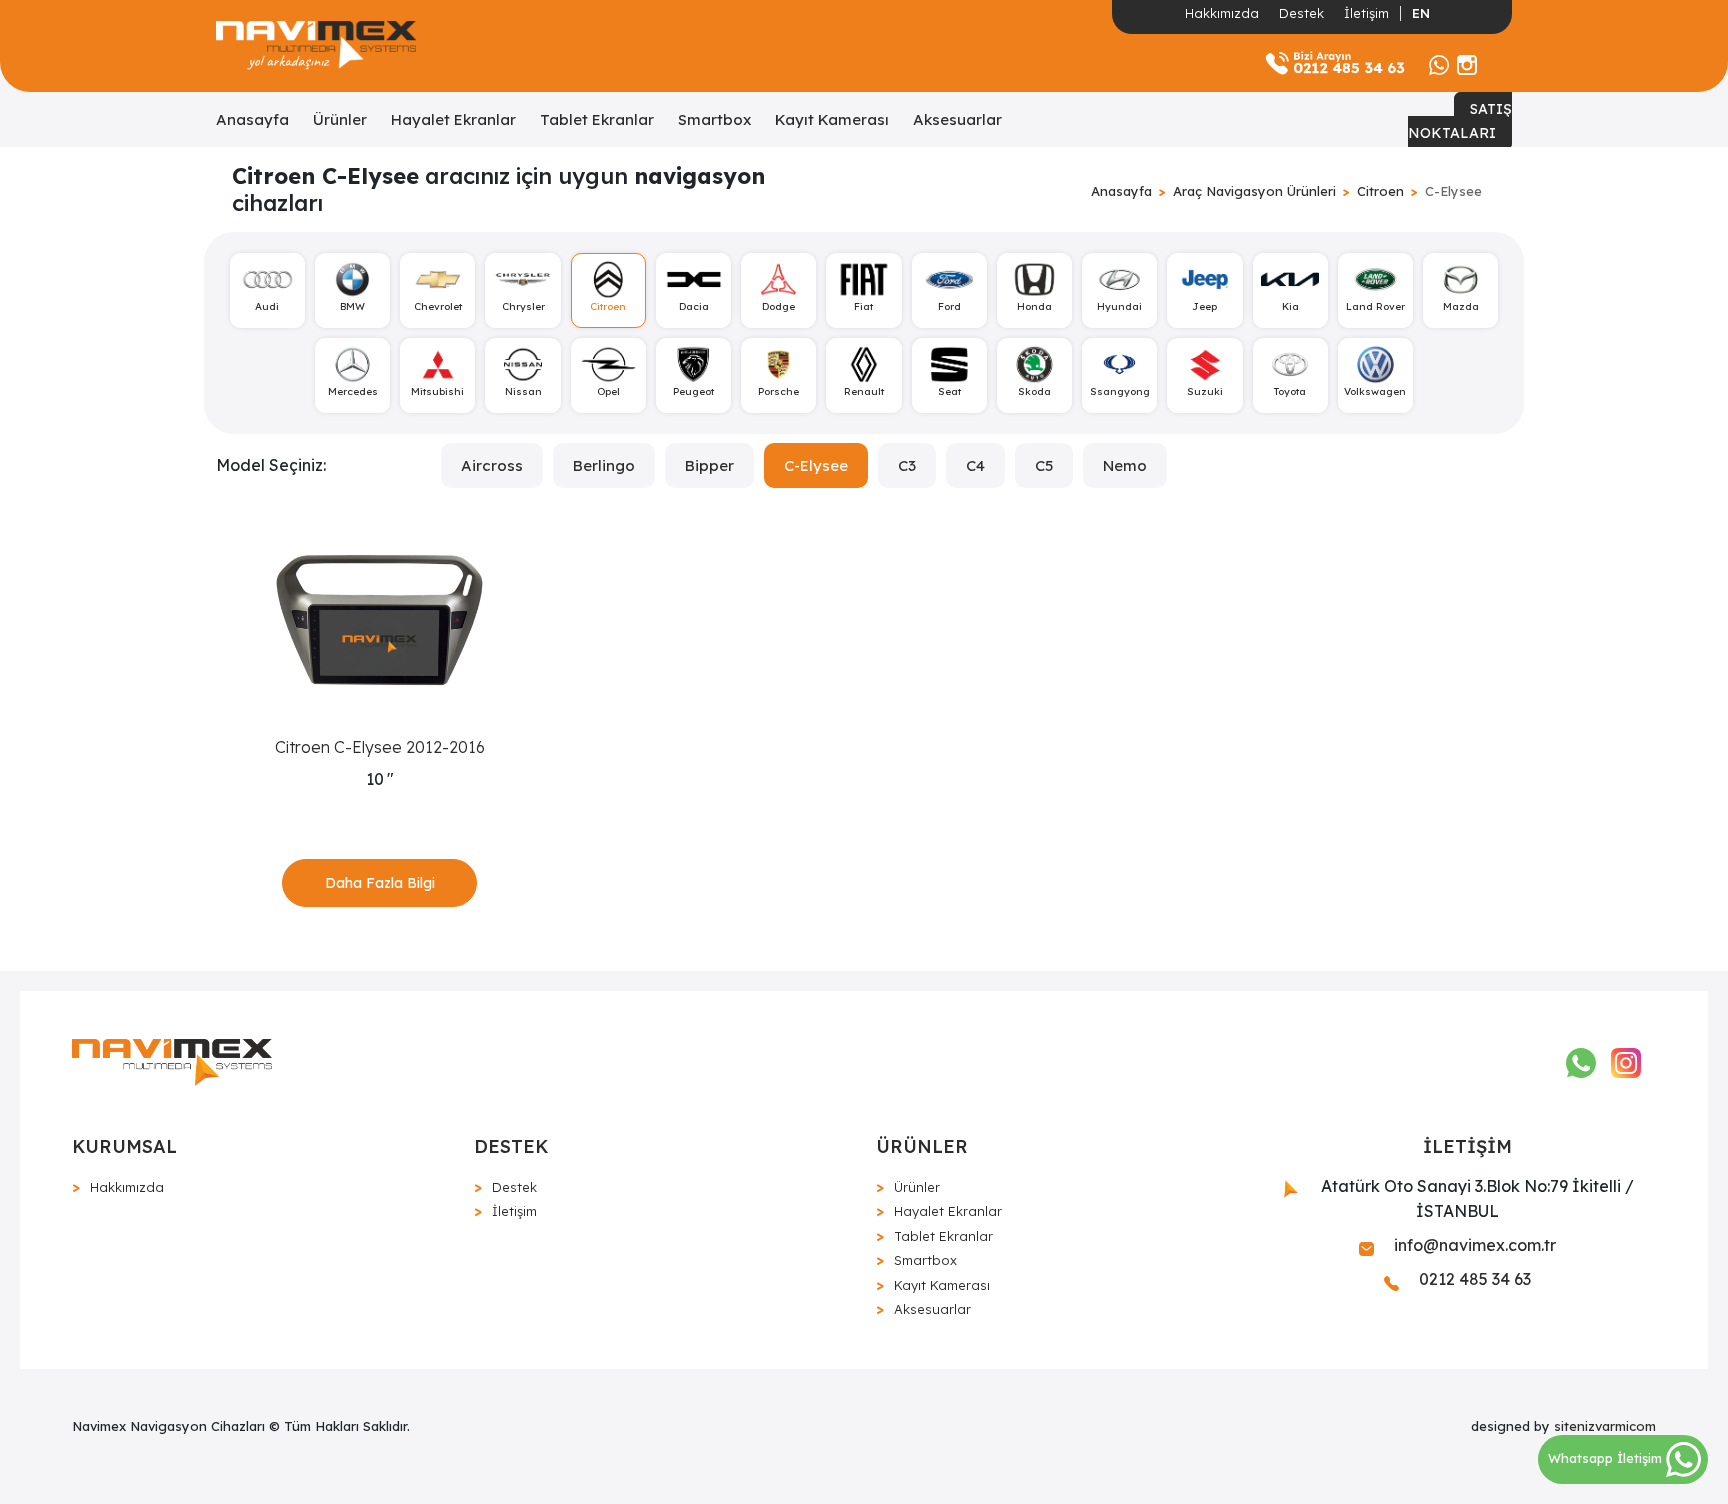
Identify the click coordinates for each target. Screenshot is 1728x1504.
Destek (1301, 13)
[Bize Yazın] (1439, 63)
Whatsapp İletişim (1607, 1458)
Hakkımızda (1222, 13)
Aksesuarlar (957, 119)
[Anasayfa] (316, 46)
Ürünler (340, 119)
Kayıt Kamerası (832, 119)
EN (1421, 13)
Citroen (1380, 191)
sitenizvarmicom (1605, 1426)
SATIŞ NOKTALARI (1460, 121)
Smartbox (714, 119)
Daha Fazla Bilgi (380, 883)
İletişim (1366, 13)
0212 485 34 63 (1473, 1279)
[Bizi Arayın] (1335, 63)
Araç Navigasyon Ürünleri (1254, 191)
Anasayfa (252, 119)
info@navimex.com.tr (1473, 1245)
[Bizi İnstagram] (1467, 63)
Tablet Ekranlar (597, 119)
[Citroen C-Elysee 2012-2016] (379, 620)
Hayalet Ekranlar (453, 119)
